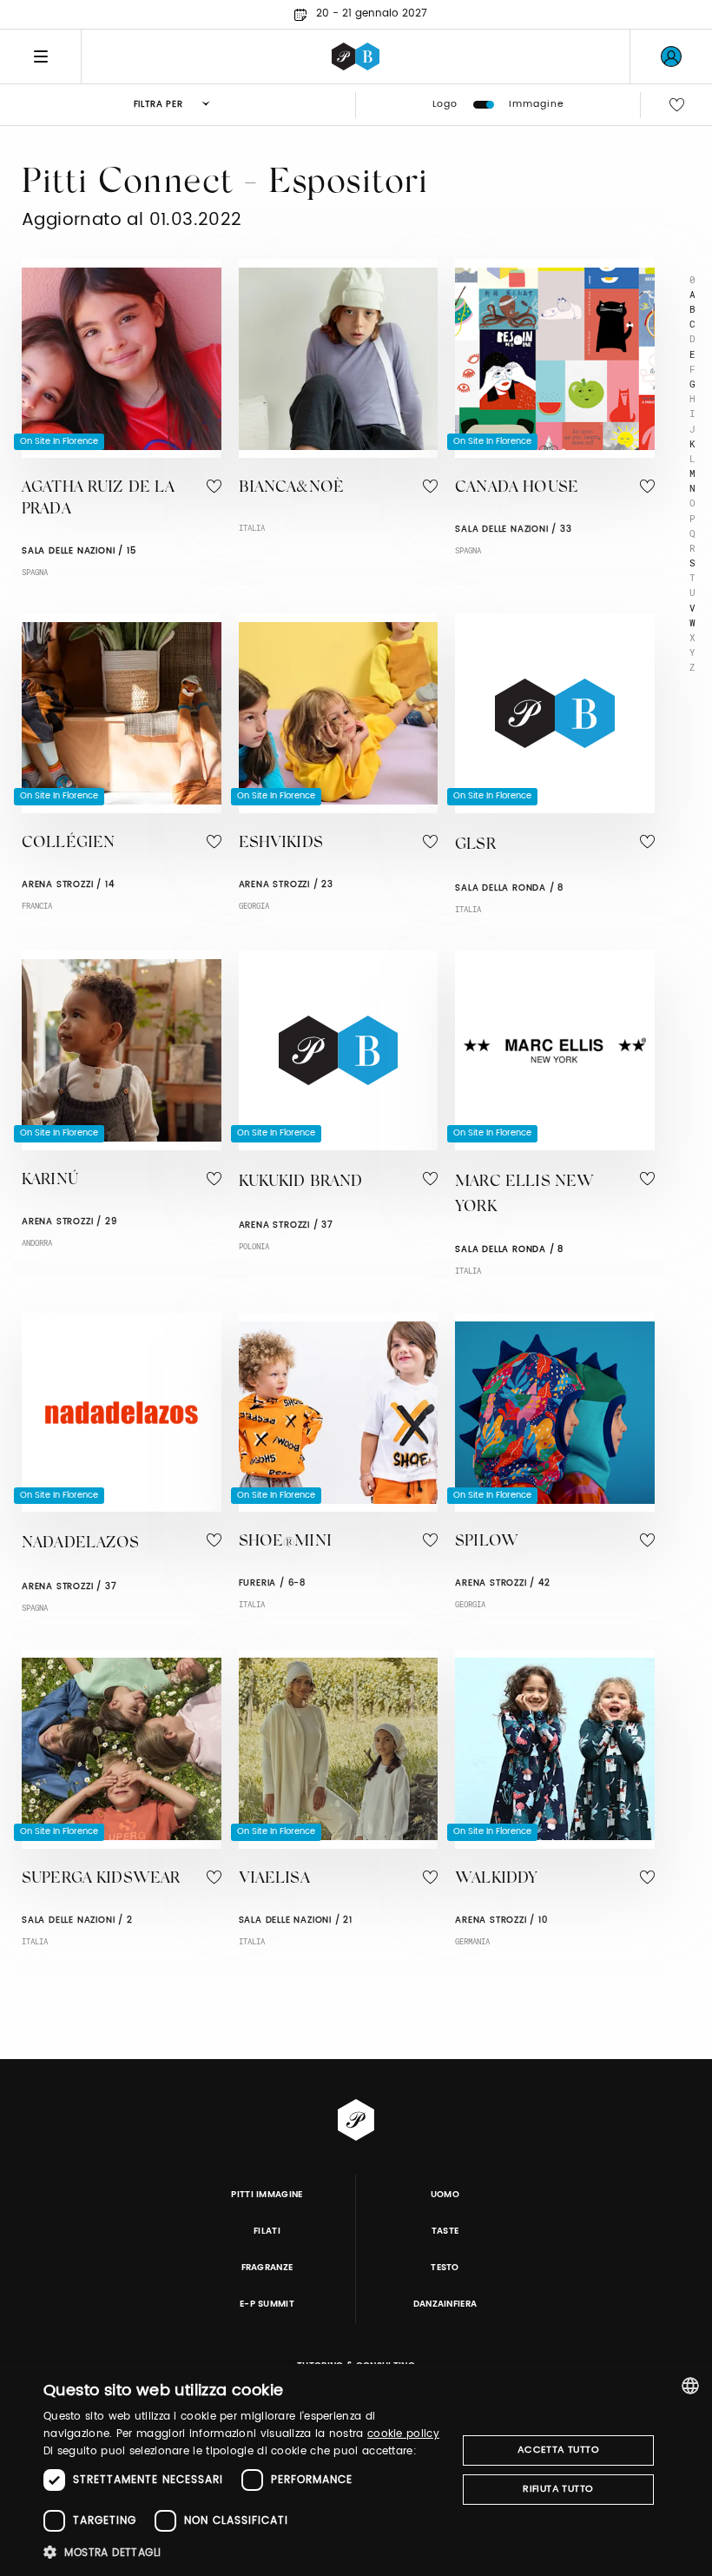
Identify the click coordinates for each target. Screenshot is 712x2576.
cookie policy (403, 2434)
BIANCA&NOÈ (292, 488)
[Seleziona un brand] (356, 56)
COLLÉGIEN (68, 844)
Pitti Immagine (267, 2195)
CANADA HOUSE (517, 488)
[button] (244, 2552)
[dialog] (356, 2470)
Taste (445, 2231)
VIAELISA (274, 1879)
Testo (445, 2268)
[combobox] (690, 2386)
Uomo (445, 2195)
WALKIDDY (496, 1879)
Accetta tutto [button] (558, 2450)
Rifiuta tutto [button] (558, 2489)
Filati (267, 2231)
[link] (671, 56)
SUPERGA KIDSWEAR (101, 1879)
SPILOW (487, 1542)
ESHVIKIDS (281, 844)
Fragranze (267, 2268)
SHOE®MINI (285, 1542)
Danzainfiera (445, 2304)
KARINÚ (50, 1181)
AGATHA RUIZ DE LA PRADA (99, 499)
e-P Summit (267, 2304)
